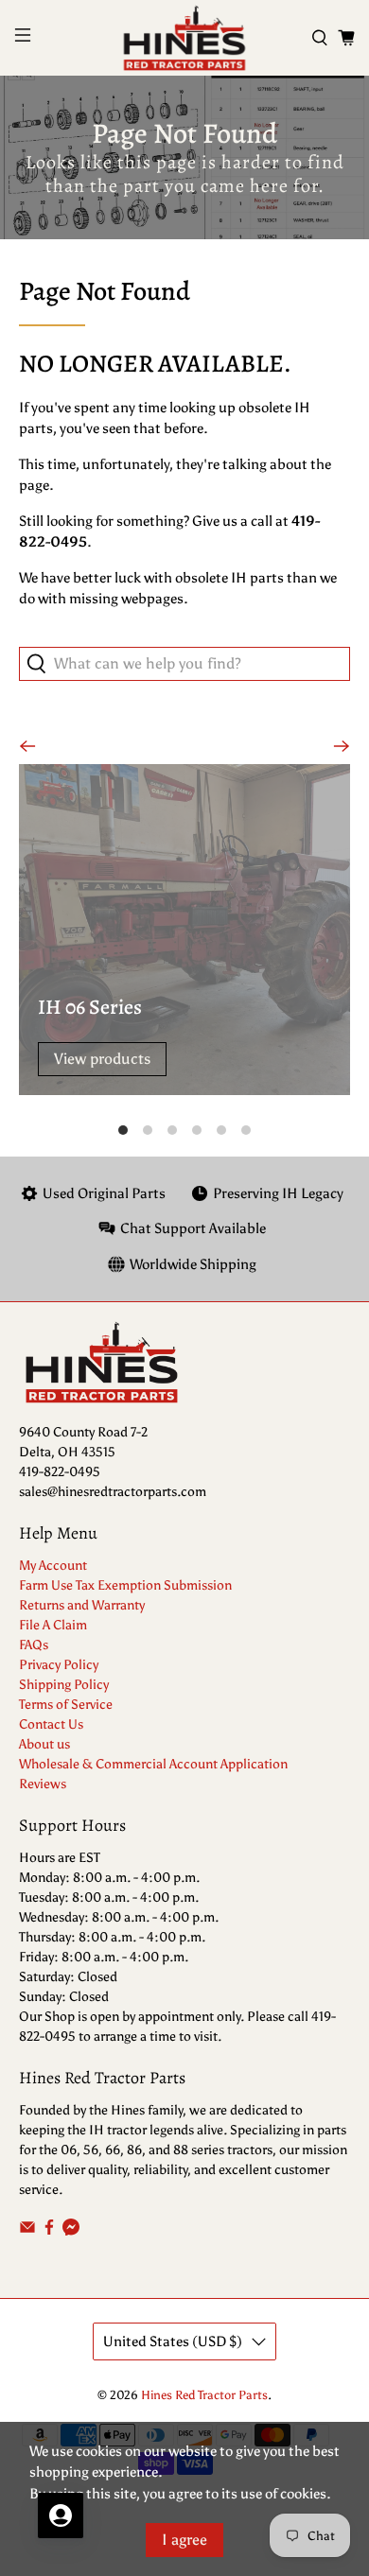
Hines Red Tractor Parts (204, 2395)
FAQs (34, 1645)
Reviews (43, 1784)
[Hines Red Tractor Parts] (185, 38)
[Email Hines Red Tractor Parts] (27, 2231)
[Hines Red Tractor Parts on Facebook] (49, 2231)
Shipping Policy (64, 1685)
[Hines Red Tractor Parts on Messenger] (71, 2231)
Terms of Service (66, 1705)
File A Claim (53, 1625)
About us (44, 1744)
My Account (53, 1566)
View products (102, 1059)
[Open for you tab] (61, 2515)
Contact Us (51, 1724)
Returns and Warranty (82, 1605)
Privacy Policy (59, 1665)
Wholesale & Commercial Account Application (153, 1764)
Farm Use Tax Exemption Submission (125, 1585)
